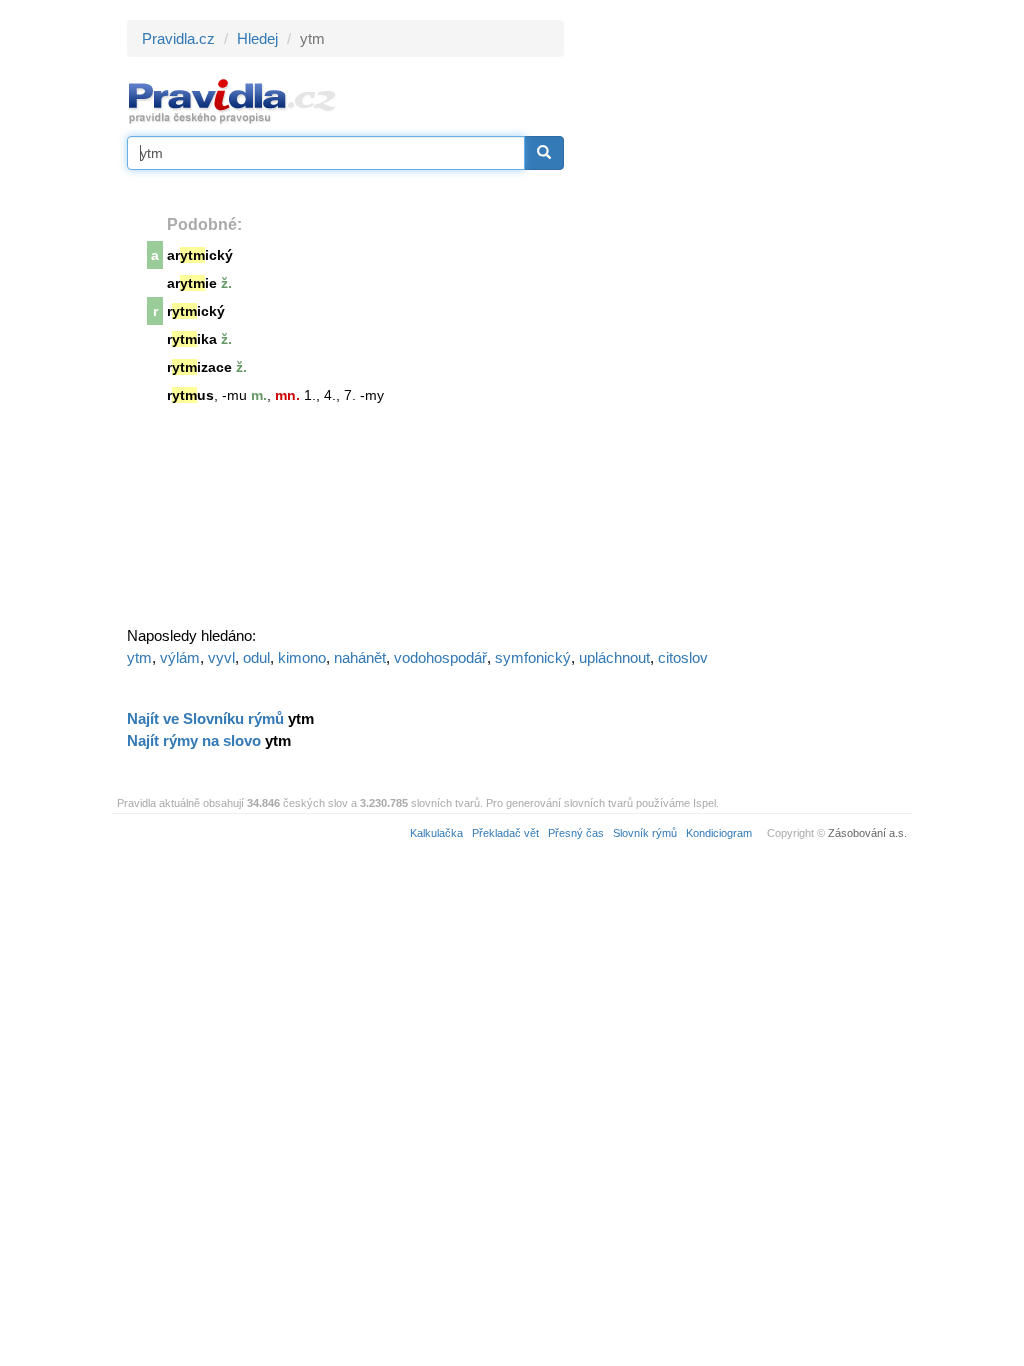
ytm (139, 657)
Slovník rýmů (645, 833)
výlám (180, 657)
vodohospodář (440, 657)
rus (190, 395)
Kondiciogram (719, 833)
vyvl (221, 657)
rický (196, 311)
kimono (302, 657)
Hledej (257, 38)
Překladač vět (505, 833)
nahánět (360, 657)
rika (192, 339)
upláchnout (614, 657)
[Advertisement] (744, 320)
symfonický (533, 657)
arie (192, 283)
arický (200, 255)
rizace (199, 367)
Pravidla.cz (178, 38)
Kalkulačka (436, 833)
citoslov (683, 657)
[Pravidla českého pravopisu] (232, 100)
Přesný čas (576, 833)
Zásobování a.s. (867, 833)
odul (256, 657)
